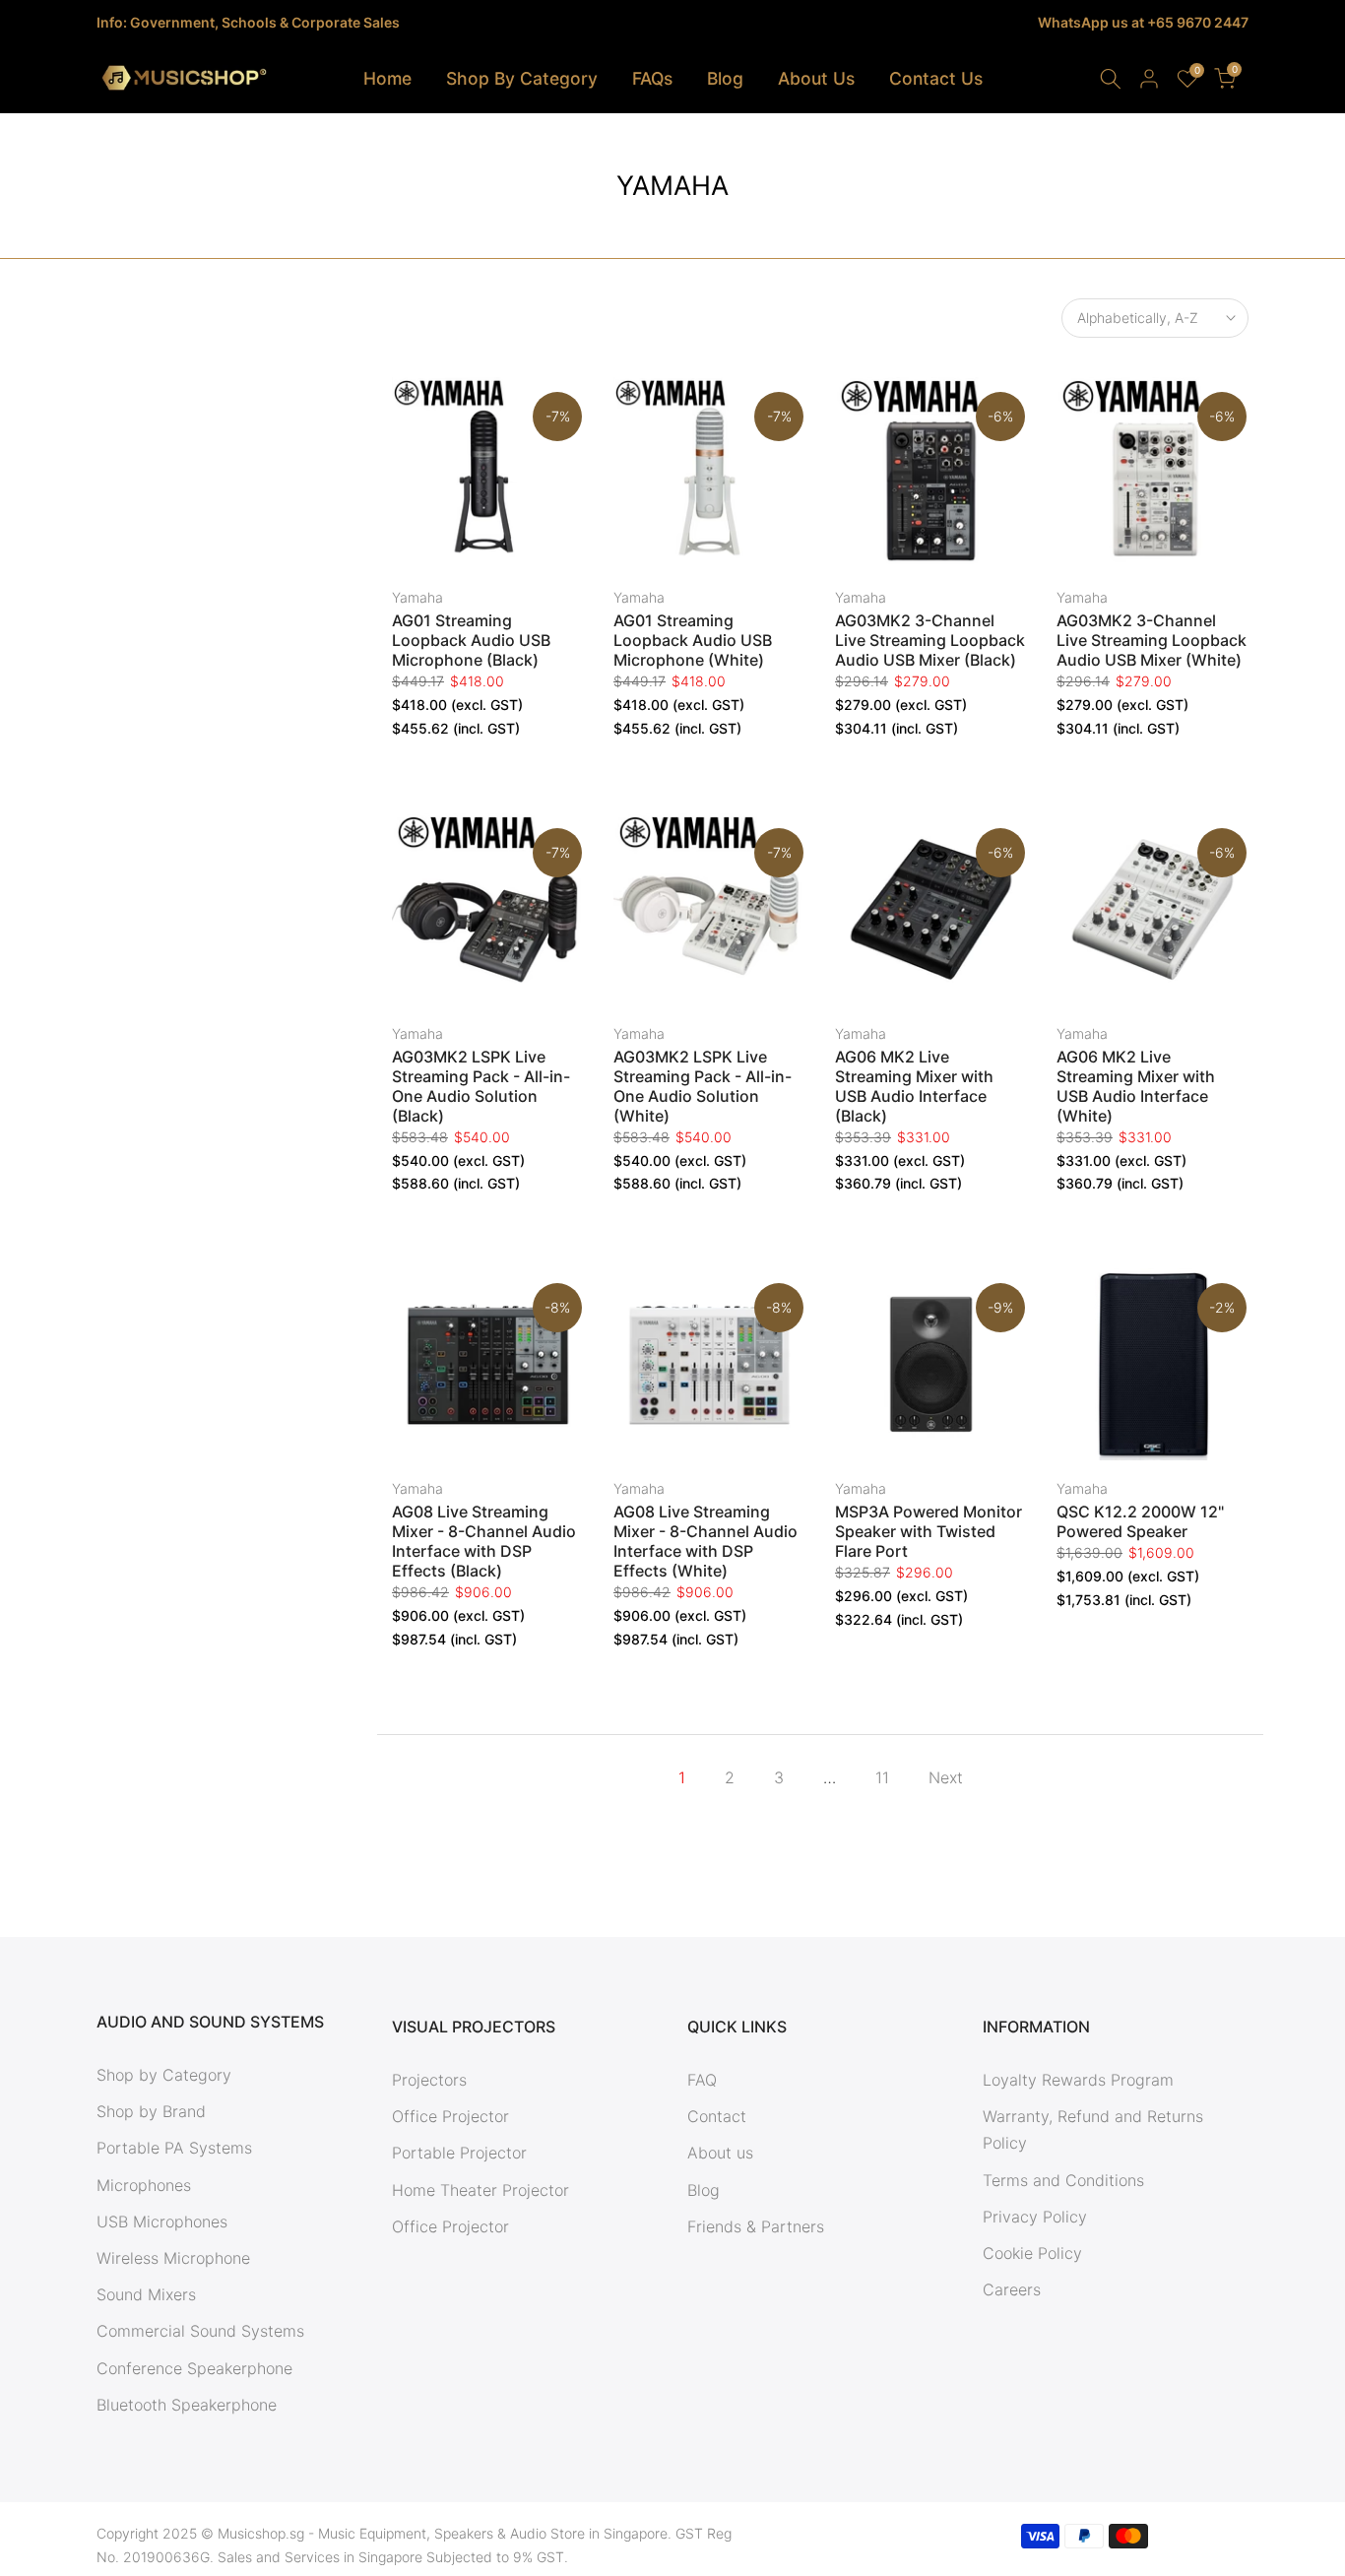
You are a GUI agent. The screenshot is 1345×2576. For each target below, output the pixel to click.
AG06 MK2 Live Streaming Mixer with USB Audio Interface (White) (1136, 1086)
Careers (1012, 2289)
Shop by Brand (151, 2111)
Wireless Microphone (173, 2258)
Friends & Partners (756, 2226)
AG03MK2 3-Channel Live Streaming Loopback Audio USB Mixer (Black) (930, 640)
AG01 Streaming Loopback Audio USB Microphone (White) (693, 640)
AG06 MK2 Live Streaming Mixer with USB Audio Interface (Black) (914, 1086)
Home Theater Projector (480, 2190)
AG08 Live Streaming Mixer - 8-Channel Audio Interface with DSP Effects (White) (705, 1541)
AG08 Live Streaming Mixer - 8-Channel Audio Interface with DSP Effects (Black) (484, 1541)
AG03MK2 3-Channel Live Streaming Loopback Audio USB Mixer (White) (1152, 640)
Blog (725, 78)
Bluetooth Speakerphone (187, 2405)
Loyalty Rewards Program (1078, 2080)
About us (720, 2153)
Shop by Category (164, 2075)
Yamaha (417, 597)
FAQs (652, 78)
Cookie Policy (1032, 2253)
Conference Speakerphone (194, 2368)
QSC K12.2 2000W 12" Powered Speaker (1140, 1521)
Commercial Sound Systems (200, 2331)
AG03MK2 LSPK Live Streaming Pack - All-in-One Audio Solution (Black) (481, 1086)
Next (946, 1777)
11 (882, 1777)
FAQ (702, 2080)
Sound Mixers (146, 2294)
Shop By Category (522, 78)
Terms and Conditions (1063, 2180)
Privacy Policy (1035, 2217)
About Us (816, 78)
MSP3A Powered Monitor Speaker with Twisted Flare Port (929, 1531)
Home (387, 78)
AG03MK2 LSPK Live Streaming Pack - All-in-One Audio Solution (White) (703, 1086)
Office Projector (450, 2116)
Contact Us (936, 78)
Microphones (144, 2185)
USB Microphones (162, 2222)
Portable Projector (459, 2153)
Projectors (429, 2080)
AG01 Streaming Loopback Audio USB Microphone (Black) (471, 640)
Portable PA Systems (174, 2148)
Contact (717, 2116)
